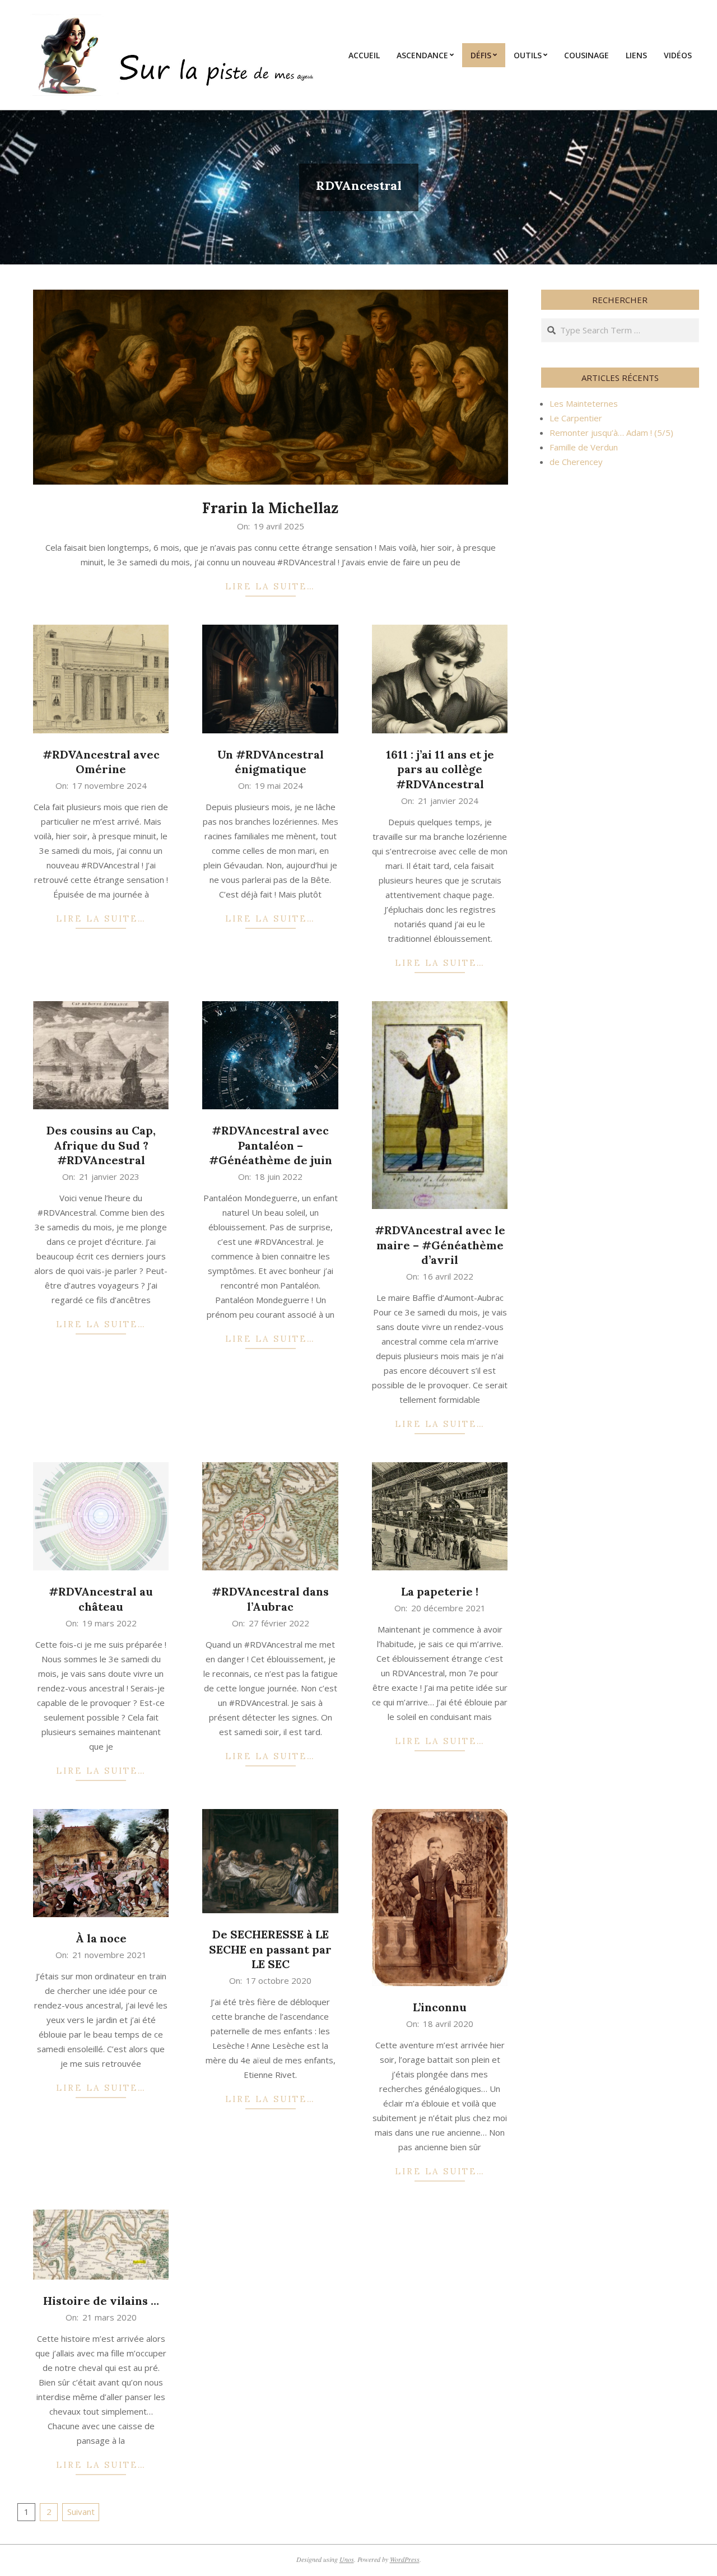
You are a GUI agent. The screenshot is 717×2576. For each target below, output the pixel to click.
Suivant (81, 2512)
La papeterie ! (440, 1591)
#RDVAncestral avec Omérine (101, 762)
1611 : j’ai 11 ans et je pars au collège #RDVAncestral (440, 769)
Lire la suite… (270, 586)
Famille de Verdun (584, 447)
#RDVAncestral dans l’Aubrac (270, 1599)
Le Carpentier (576, 418)
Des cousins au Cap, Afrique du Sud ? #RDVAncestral (101, 1145)
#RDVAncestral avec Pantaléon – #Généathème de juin (271, 1145)
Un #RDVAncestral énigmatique (271, 762)
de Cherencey (576, 462)
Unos (347, 2559)
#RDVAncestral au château (101, 1599)
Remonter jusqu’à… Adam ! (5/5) (611, 433)
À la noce (101, 1938)
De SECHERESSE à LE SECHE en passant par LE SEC (270, 1949)
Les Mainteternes (584, 403)
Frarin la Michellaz (270, 508)
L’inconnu (440, 2007)
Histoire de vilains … (101, 2301)
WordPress (405, 2559)
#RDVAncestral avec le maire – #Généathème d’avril (440, 1245)
